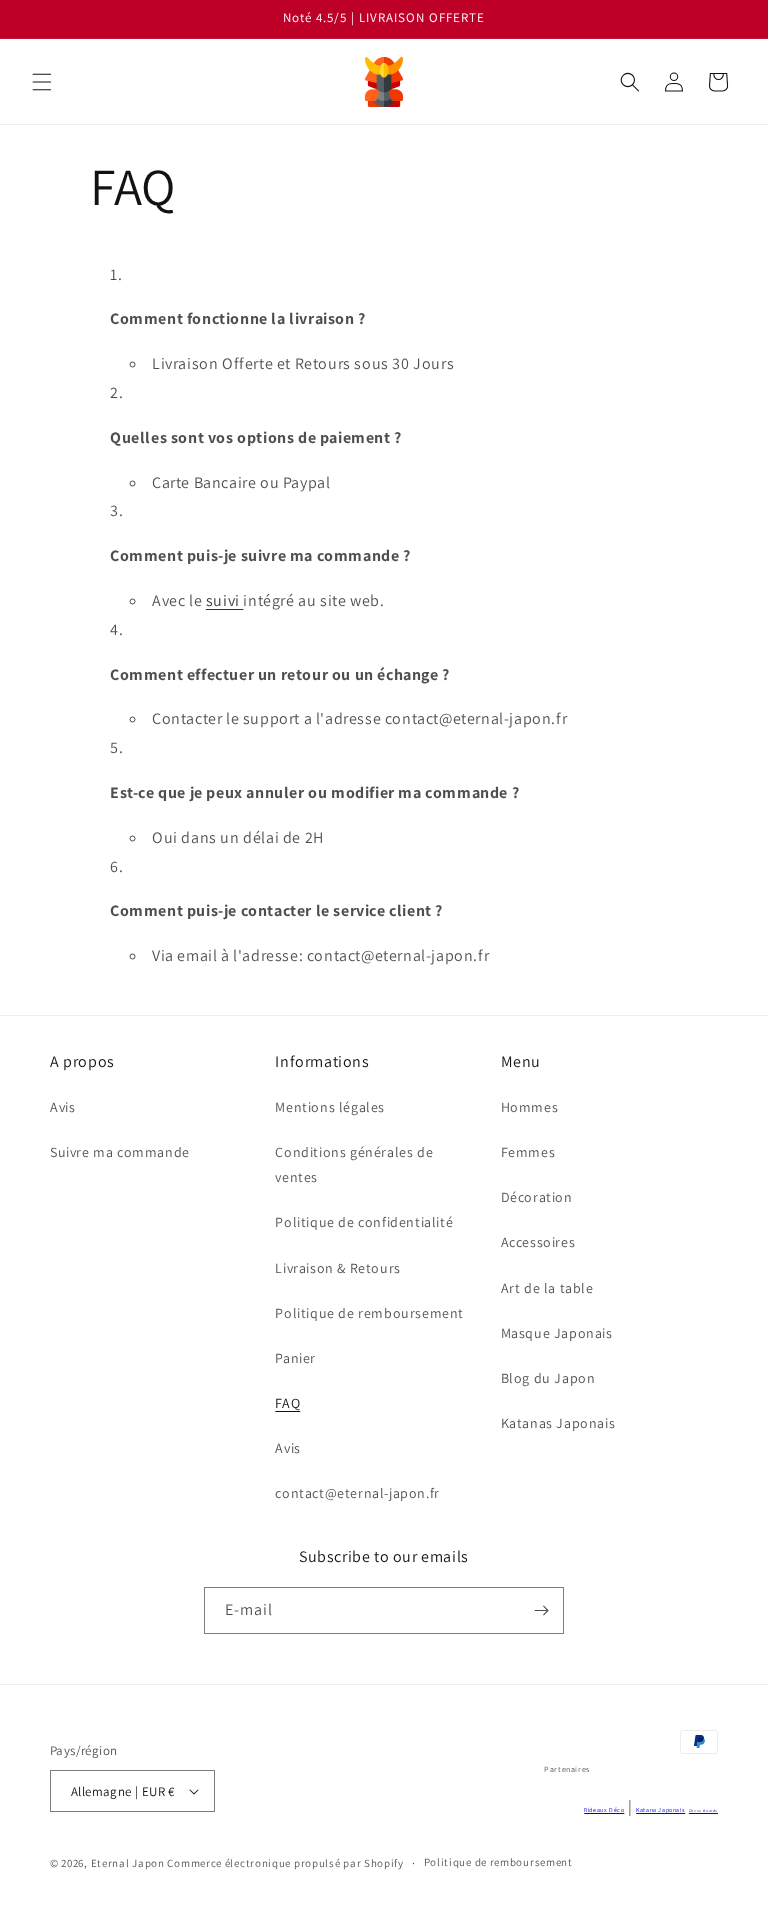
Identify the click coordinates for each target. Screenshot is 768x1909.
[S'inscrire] (541, 1610)
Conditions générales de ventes (354, 1164)
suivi (225, 600)
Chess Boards (703, 1810)
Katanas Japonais (558, 1423)
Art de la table (547, 1288)
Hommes (530, 1107)
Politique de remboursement (369, 1313)
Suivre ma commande (120, 1152)
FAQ (287, 1403)
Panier (295, 1358)
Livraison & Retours (337, 1268)
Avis (62, 1107)
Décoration (537, 1197)
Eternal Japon (128, 1863)
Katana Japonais (660, 1810)
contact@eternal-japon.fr (357, 1493)
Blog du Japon (548, 1378)
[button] (42, 82)
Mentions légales (330, 1107)
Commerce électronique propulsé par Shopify (285, 1863)
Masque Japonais (557, 1333)
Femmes (528, 1152)
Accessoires (538, 1242)
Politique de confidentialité (364, 1222)
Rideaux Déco (604, 1810)
